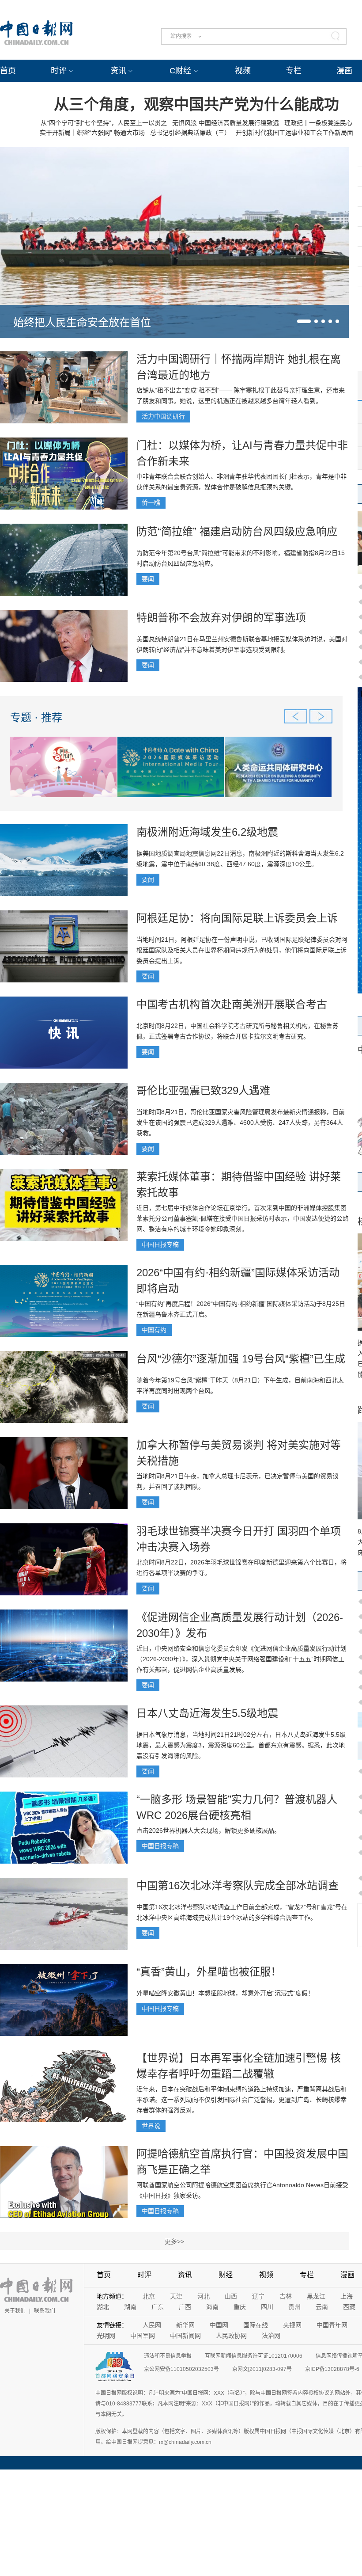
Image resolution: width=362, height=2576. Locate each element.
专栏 (294, 71)
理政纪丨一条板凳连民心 (318, 123)
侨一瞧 (151, 502)
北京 (149, 2296)
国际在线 (256, 2325)
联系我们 (45, 2311)
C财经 (180, 71)
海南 (212, 2307)
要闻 (148, 579)
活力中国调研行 (163, 416)
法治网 (271, 2336)
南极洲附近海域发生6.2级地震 (207, 832)
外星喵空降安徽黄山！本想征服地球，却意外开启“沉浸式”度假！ (225, 1993)
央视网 (292, 2325)
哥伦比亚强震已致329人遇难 (203, 1090)
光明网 (106, 2336)
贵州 (294, 2307)
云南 (322, 2307)
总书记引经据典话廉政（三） (190, 133)
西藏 (349, 2307)
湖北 (103, 2307)
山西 (231, 2296)
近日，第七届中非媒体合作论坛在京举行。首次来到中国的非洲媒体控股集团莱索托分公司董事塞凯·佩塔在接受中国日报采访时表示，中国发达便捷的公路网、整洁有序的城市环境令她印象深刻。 (243, 1218)
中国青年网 (332, 2325)
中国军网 (143, 2336)
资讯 (118, 71)
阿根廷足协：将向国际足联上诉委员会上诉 (237, 918)
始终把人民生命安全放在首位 (82, 322)
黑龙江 (316, 2296)
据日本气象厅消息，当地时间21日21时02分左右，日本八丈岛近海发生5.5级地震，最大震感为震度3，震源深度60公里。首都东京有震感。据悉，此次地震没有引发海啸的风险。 (241, 1745)
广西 (185, 2307)
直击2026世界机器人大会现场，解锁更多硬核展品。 (208, 1830)
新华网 (185, 2325)
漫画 (344, 71)
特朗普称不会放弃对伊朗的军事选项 (221, 618)
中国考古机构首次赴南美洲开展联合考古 (232, 1004)
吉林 (286, 2296)
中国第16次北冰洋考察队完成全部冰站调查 (238, 1885)
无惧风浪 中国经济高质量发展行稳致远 (226, 123)
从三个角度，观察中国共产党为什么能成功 (196, 104)
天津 (176, 2296)
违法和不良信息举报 (168, 2356)
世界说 (151, 2126)
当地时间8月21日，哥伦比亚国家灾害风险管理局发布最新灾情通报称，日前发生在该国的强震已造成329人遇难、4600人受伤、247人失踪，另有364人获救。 (241, 1122)
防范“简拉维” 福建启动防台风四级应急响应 (237, 531)
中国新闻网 (185, 2336)
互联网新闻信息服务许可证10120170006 (254, 2356)
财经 (226, 2275)
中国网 (219, 2325)
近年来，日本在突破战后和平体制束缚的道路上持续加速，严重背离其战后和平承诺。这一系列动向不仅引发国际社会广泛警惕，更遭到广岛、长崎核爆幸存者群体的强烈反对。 (241, 2100)
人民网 (152, 2325)
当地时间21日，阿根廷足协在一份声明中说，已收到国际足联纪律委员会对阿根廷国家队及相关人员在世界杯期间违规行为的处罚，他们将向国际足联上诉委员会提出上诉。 (242, 950)
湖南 (130, 2307)
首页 (8, 71)
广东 (158, 2307)
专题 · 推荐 (36, 717)
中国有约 (154, 1330)
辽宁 (258, 2296)
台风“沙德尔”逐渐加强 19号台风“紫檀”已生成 (241, 1359)
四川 (267, 2307)
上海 (347, 2296)
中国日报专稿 (160, 1244)
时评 (59, 71)
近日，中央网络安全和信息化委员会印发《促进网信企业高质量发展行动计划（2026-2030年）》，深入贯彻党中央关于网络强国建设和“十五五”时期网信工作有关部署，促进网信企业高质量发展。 (241, 1659)
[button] (304, 321)
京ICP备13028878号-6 (332, 2369)
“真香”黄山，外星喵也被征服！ (209, 1972)
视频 (243, 71)
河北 (204, 2296)
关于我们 (15, 2311)
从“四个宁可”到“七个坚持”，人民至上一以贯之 (104, 123)
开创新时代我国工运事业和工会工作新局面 (294, 133)
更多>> (174, 2241)
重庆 (240, 2307)
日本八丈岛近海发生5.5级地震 (207, 1713)
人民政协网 (231, 2336)
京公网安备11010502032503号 (181, 2369)
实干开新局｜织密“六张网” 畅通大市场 (92, 133)
